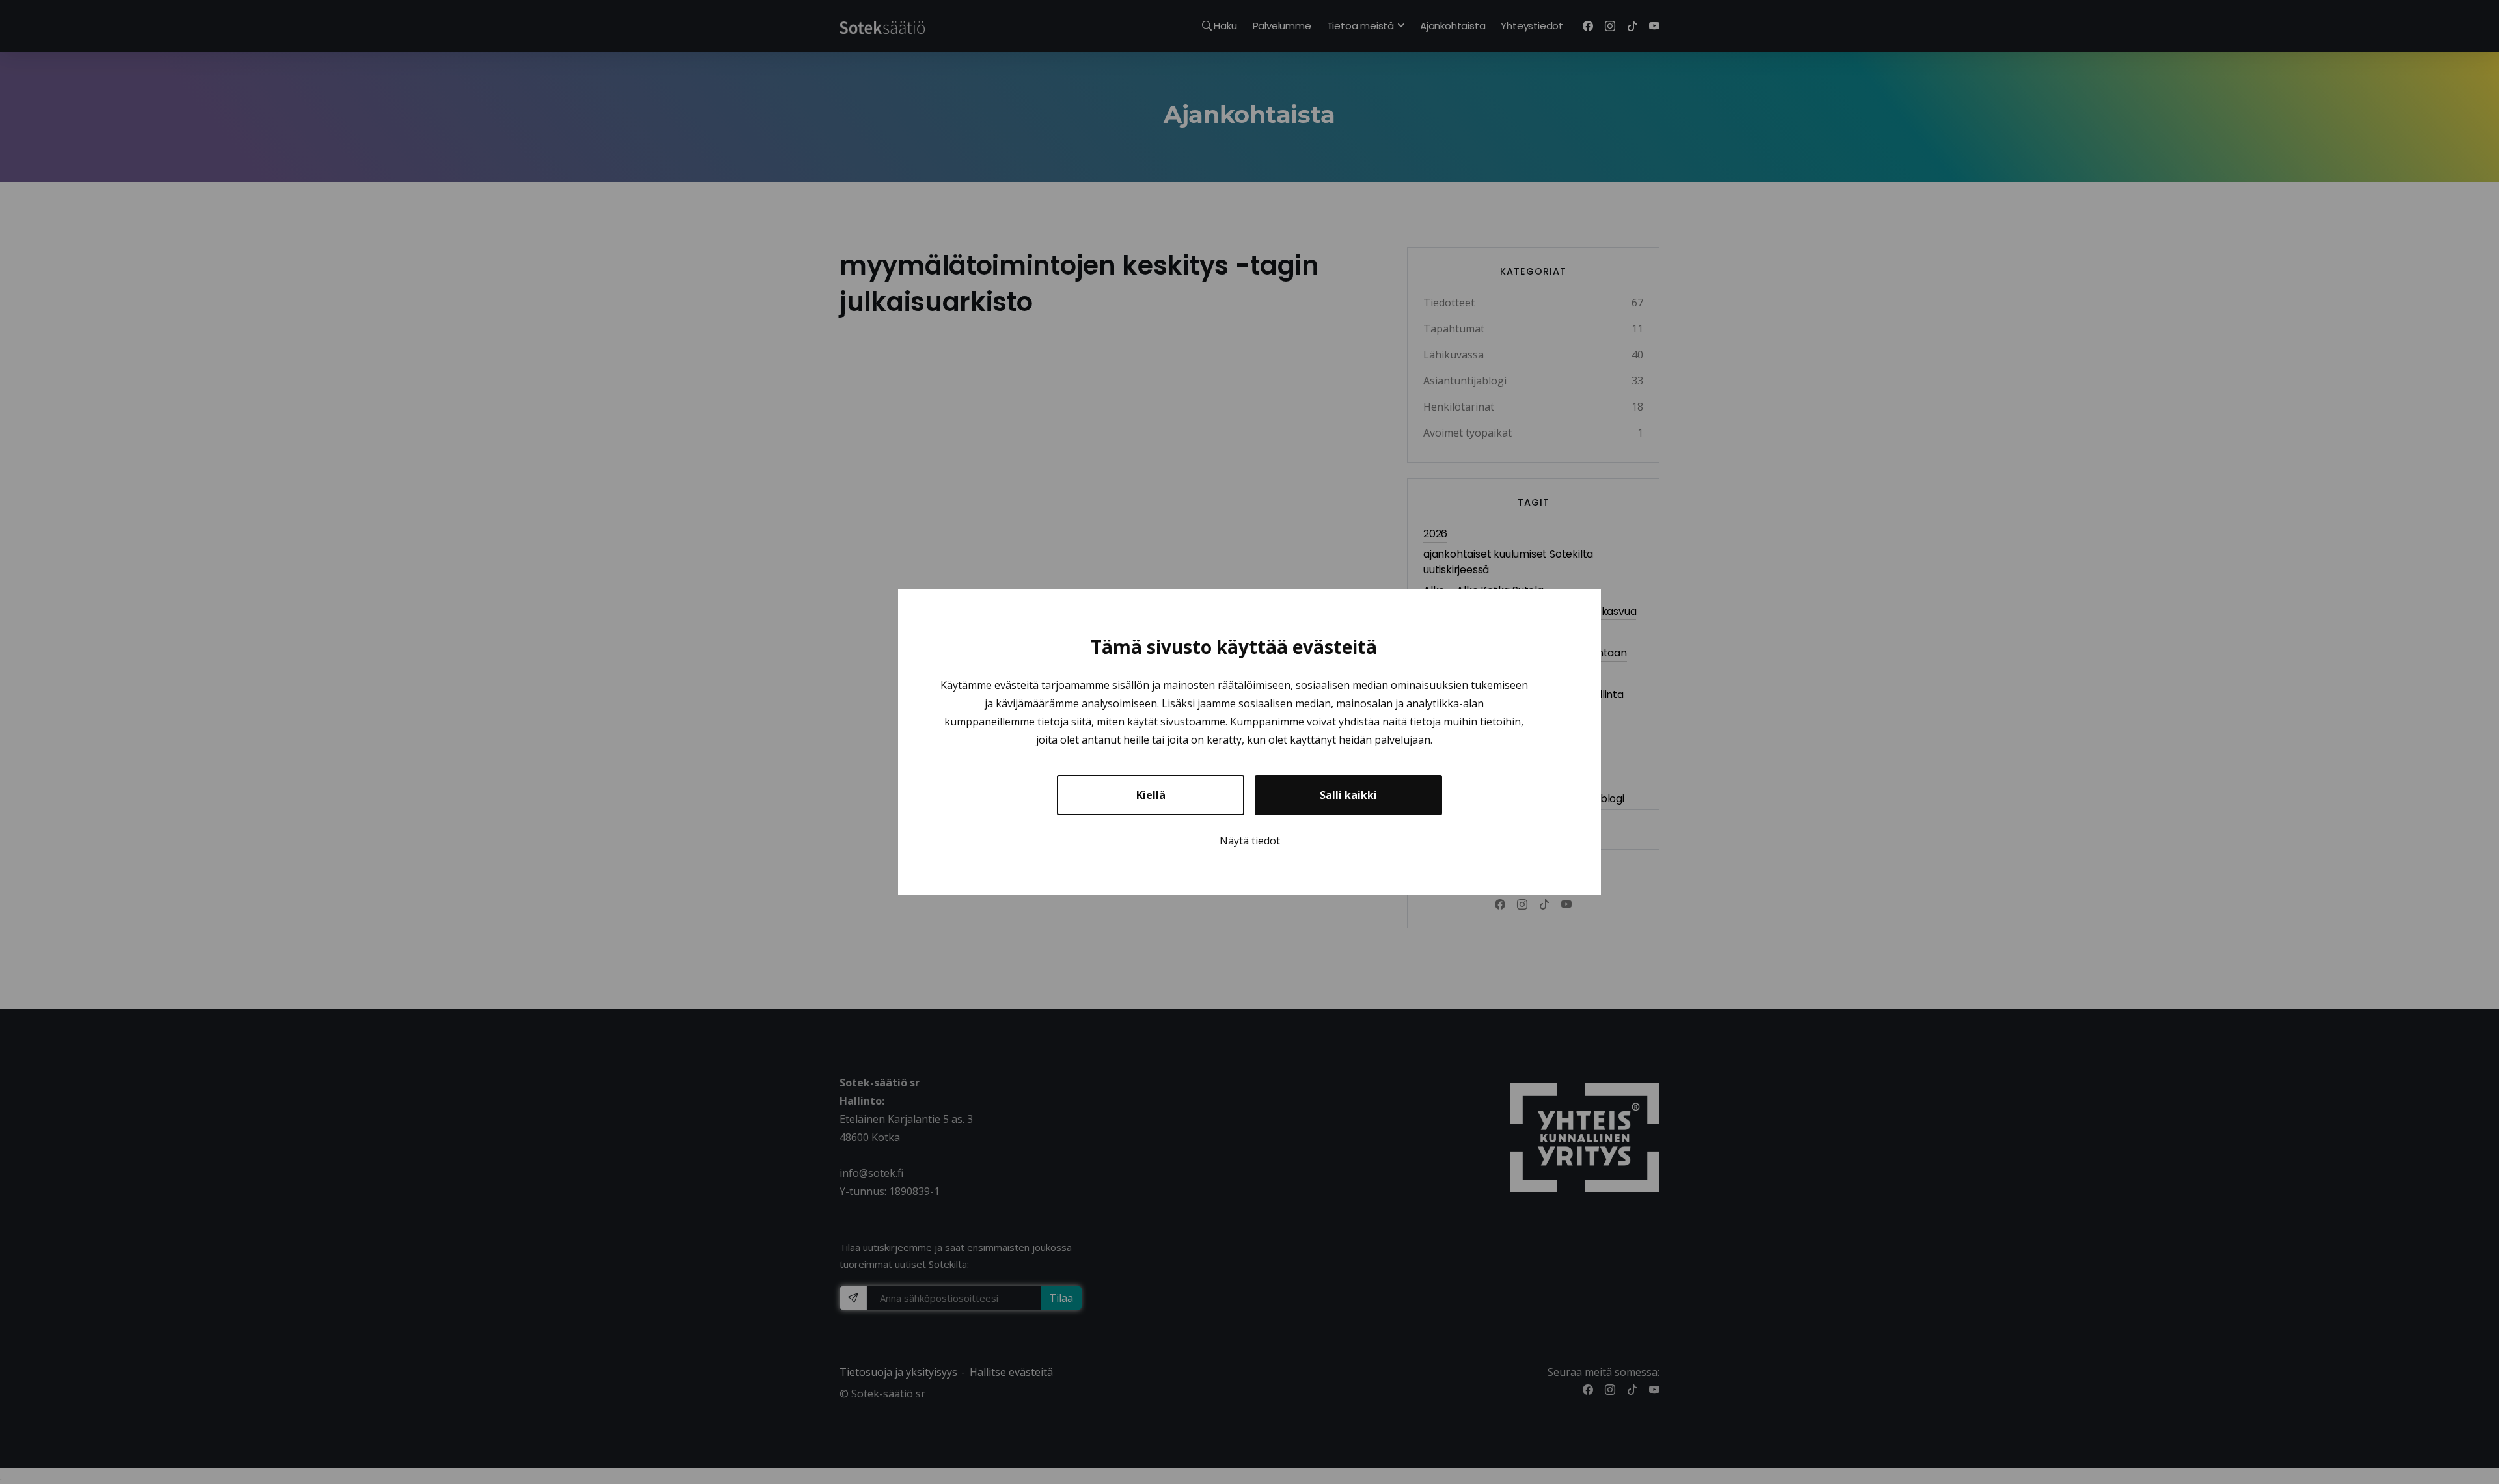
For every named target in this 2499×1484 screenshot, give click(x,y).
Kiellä (1151, 795)
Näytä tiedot (1250, 841)
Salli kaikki (1348, 795)
